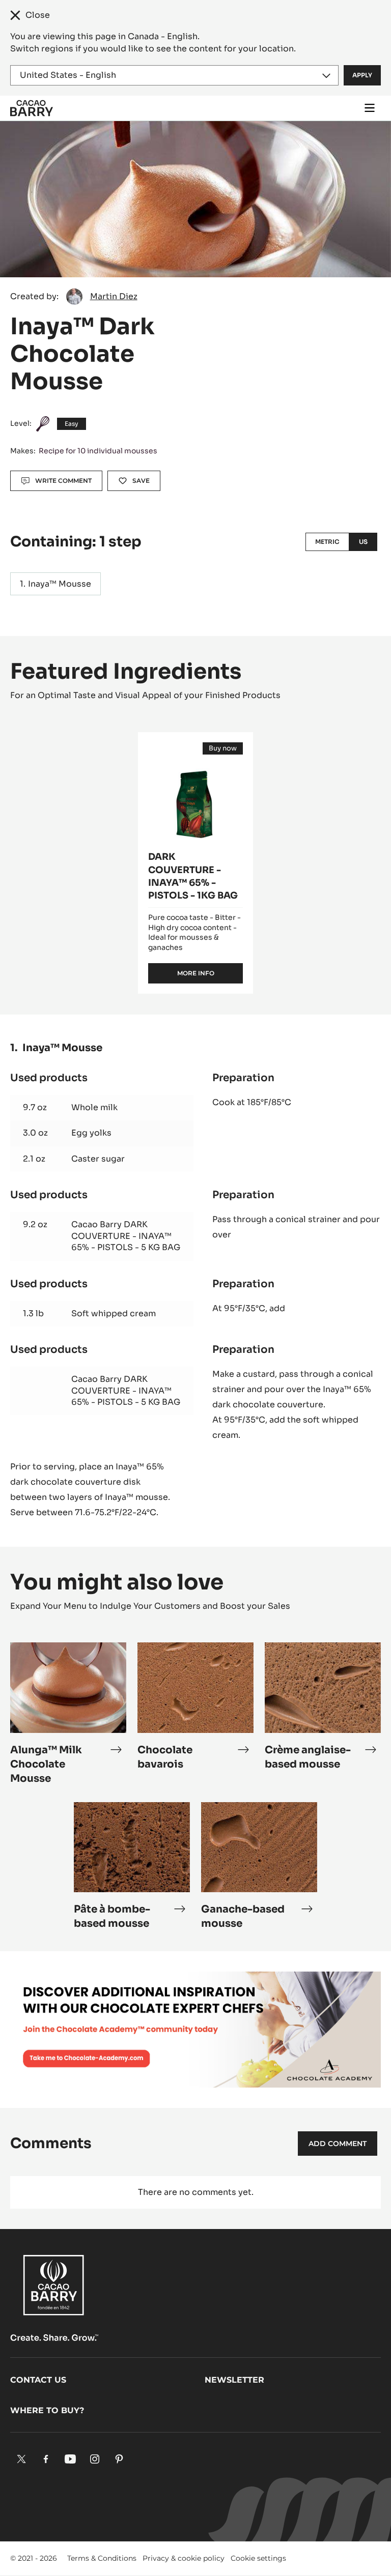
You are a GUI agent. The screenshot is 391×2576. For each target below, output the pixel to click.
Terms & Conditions (102, 2558)
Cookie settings (258, 2558)
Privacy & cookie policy (184, 2558)
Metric (327, 542)
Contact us (38, 2380)
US (363, 542)
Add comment (338, 2144)
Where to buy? (47, 2410)
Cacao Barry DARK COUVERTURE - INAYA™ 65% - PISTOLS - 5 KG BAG (126, 1236)
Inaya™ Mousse (60, 584)
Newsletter (234, 2380)
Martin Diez (114, 296)
